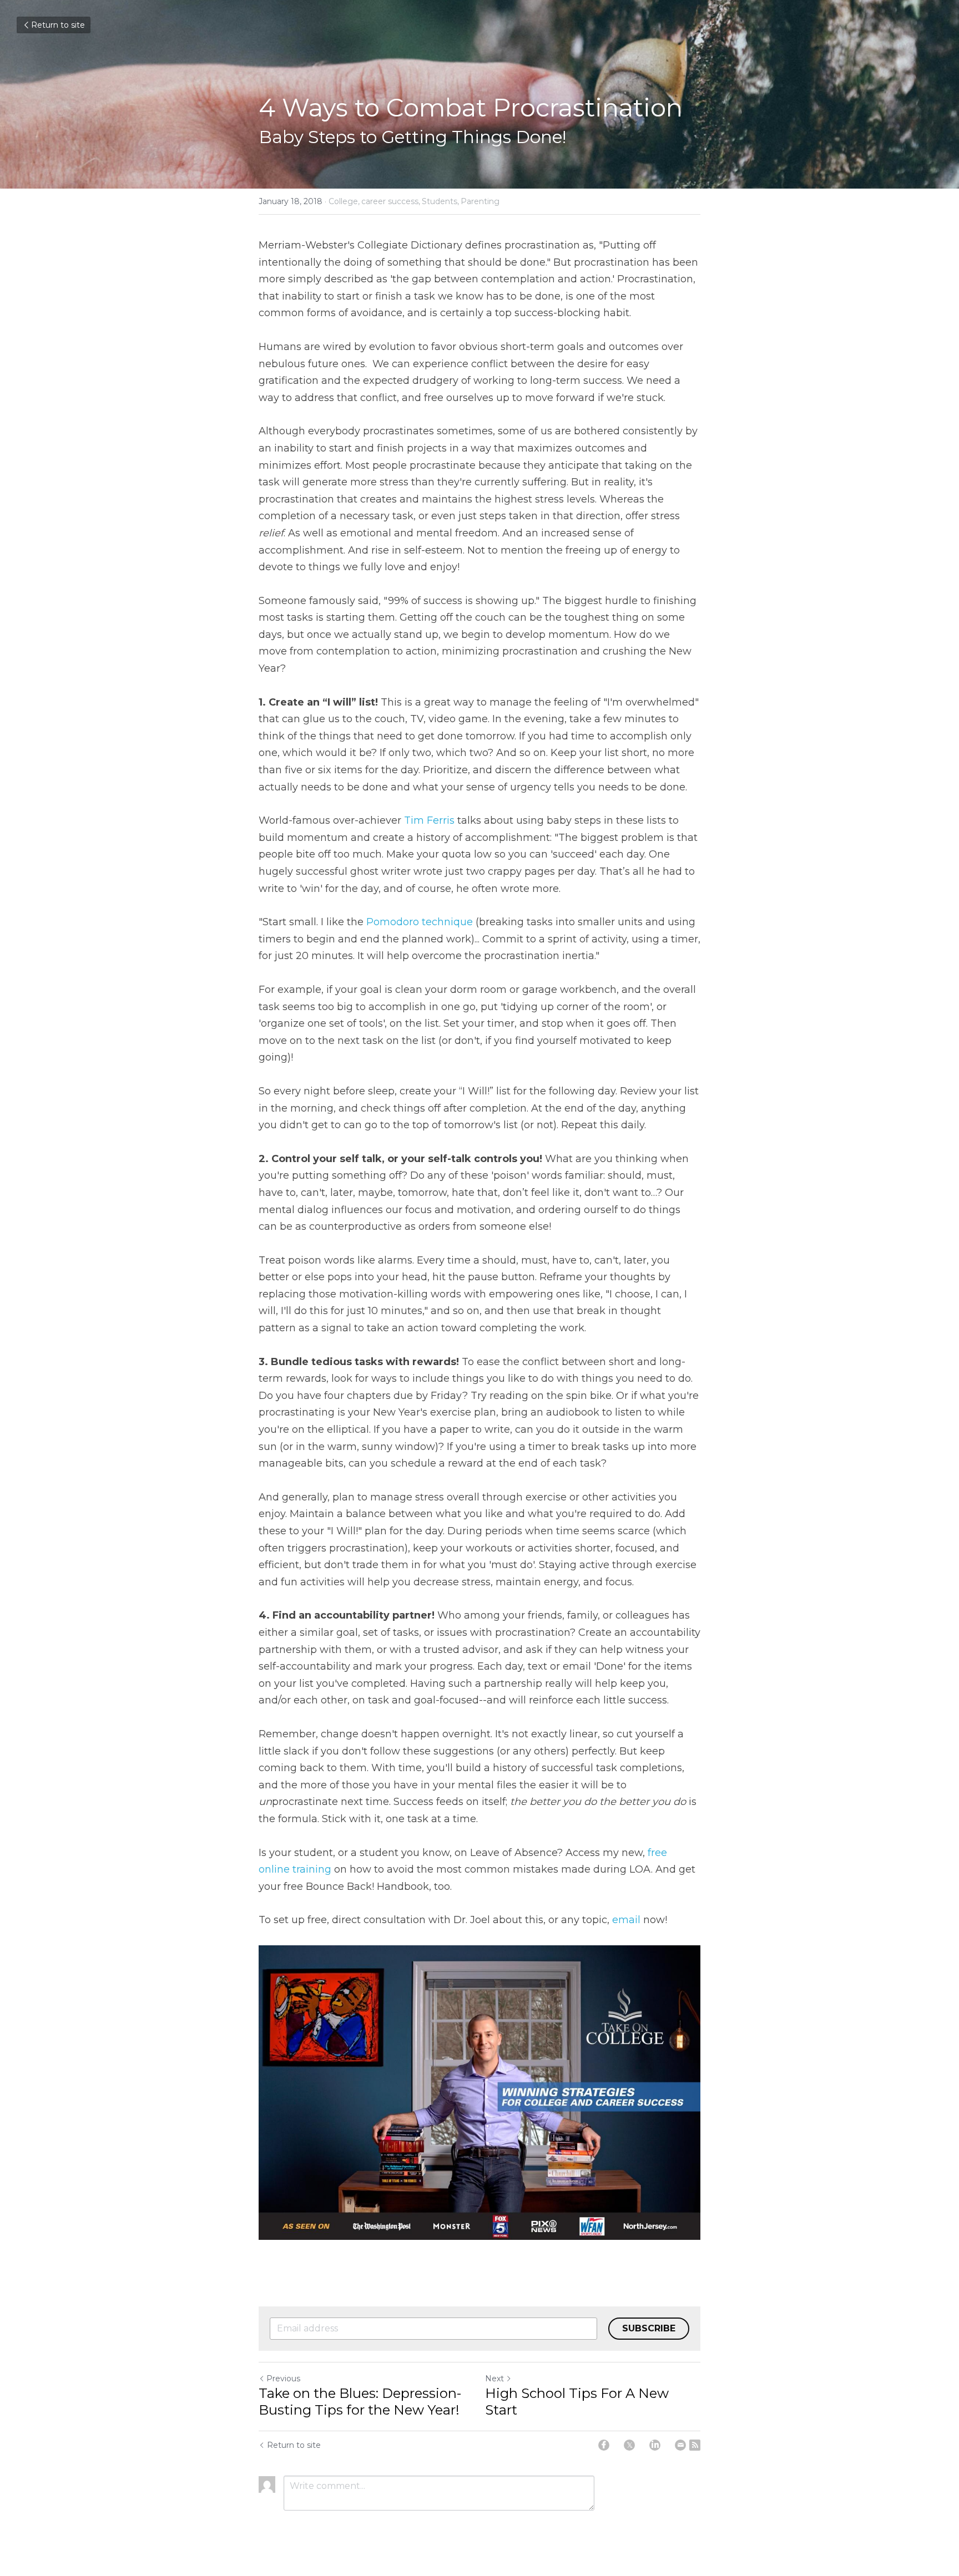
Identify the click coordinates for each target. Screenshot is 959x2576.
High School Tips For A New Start (577, 2402)
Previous (283, 2379)
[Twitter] (629, 2445)
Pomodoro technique (420, 922)
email (626, 1920)
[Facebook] (604, 2445)
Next (494, 2379)
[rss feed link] (695, 2445)
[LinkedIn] (655, 2445)
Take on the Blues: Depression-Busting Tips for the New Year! (360, 2402)
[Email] (680, 2445)
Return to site (58, 25)
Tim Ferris (429, 820)
